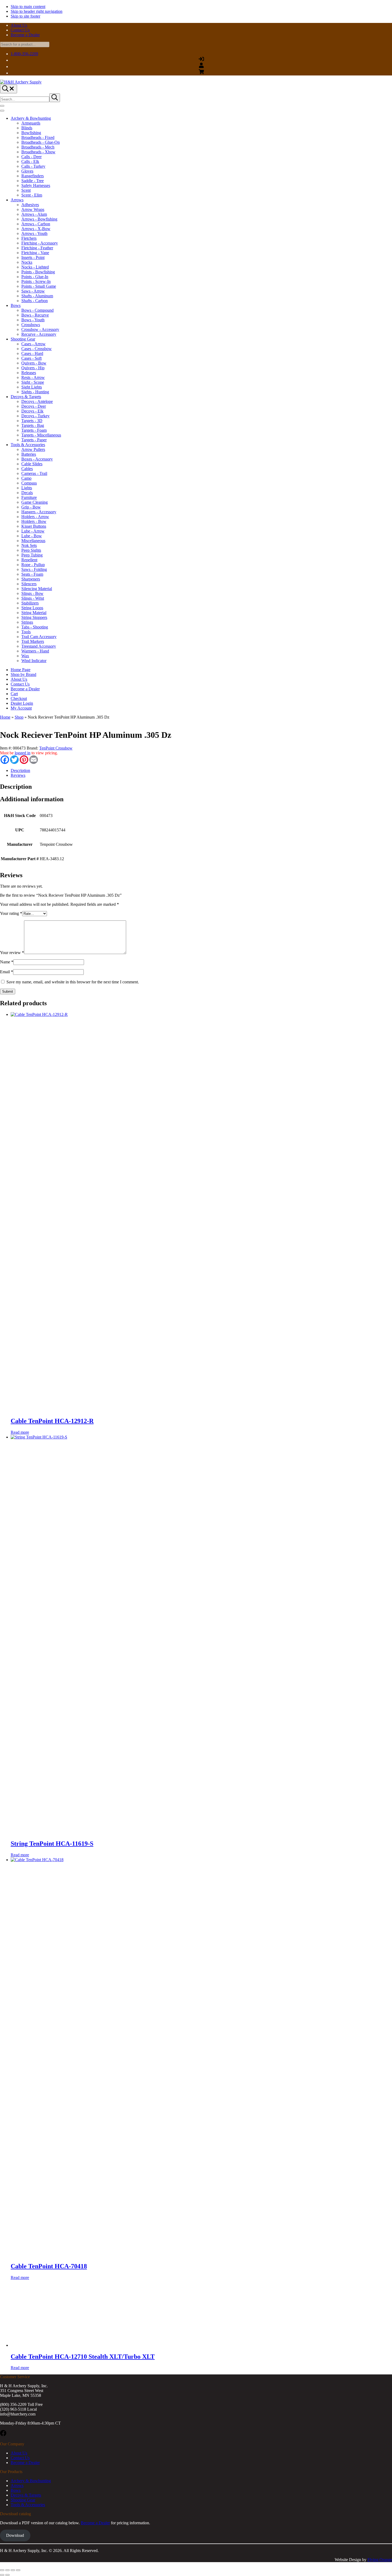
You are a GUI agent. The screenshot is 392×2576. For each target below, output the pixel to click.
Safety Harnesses (36, 185)
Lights (27, 488)
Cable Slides (32, 464)
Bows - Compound (37, 310)
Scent (26, 190)
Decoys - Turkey (35, 416)
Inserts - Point (33, 257)
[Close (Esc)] (18, 2570)
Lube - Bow (32, 536)
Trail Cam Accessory (39, 637)
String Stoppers (34, 617)
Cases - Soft (31, 358)
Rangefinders (33, 176)
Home (5, 717)
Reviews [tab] (18, 775)
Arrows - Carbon (36, 224)
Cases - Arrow (33, 344)
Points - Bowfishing (38, 272)
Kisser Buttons (34, 526)
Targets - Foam (34, 430)
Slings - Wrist (33, 598)
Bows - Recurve (35, 315)
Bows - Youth (33, 320)
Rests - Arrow (33, 377)
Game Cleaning (35, 502)
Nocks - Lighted (35, 267)
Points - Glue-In (35, 277)
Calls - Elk (30, 161)
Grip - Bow (31, 507)
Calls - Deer (31, 157)
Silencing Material (37, 589)
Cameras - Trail (34, 473)
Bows (16, 305)
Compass (29, 483)
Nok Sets (29, 545)
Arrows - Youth (34, 233)
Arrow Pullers (33, 449)
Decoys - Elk (32, 411)
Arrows (17, 200)
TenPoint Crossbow (56, 748)
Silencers (29, 584)
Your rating (11, 913)
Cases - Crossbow (37, 349)
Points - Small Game (39, 286)
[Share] (13, 2570)
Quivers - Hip (33, 368)
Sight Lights (32, 387)
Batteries (29, 454)
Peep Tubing (32, 555)
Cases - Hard (32, 353)
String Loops (32, 608)
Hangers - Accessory (39, 512)
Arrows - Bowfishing (39, 219)
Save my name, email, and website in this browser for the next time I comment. (73, 982)
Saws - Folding (34, 569)
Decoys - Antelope (37, 401)
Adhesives (30, 205)
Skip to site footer (25, 16)
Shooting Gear (23, 339)
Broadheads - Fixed (38, 137)
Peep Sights (31, 550)
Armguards (31, 123)
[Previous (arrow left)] (2, 2575)
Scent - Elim (32, 195)
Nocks (27, 262)
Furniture (29, 497)
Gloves (27, 171)
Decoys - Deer (34, 406)
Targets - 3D (32, 421)
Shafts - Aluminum (37, 296)
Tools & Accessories (28, 445)
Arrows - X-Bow (36, 229)
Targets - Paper (34, 440)
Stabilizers (30, 603)
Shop (19, 717)
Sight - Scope (33, 382)
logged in (23, 753)
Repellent (29, 560)
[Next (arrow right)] (7, 2575)
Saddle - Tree (33, 181)
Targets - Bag (33, 425)
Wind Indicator (34, 661)
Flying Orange (380, 2560)
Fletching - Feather (37, 248)
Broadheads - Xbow (38, 152)
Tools (26, 632)
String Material (34, 613)
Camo (26, 478)
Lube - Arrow (33, 531)
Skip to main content (28, 7)
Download (15, 2535)
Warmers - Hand (35, 651)
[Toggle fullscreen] (7, 2570)
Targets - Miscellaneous (41, 435)
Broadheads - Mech (38, 147)
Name (7, 962)
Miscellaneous (33, 541)
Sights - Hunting (35, 392)
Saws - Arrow (33, 291)
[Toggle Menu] (2, 111)
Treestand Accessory (39, 646)
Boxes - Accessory (37, 459)
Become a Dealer (95, 2523)
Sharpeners (31, 579)
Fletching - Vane (35, 253)
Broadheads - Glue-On (41, 142)
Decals (27, 493)
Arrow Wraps (33, 209)
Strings (27, 622)
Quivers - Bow (34, 363)
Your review (12, 953)
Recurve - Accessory (39, 334)
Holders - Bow (34, 521)
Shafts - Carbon (35, 301)
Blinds (27, 128)
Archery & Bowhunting (31, 118)
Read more (20, 1432)
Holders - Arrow (35, 517)
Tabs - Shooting (35, 627)
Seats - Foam (32, 574)
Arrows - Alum (34, 214)
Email (7, 972)
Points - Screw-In (36, 281)
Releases (29, 373)
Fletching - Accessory (40, 243)
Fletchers (29, 238)
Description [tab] (20, 770)
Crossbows (31, 325)
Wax (25, 656)
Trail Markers (33, 641)
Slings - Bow (32, 593)
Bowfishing (31, 133)
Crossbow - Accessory (40, 329)
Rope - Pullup (33, 565)
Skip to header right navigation (37, 11)
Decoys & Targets (26, 397)
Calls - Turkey (33, 166)
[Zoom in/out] (2, 2570)
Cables (27, 469)
